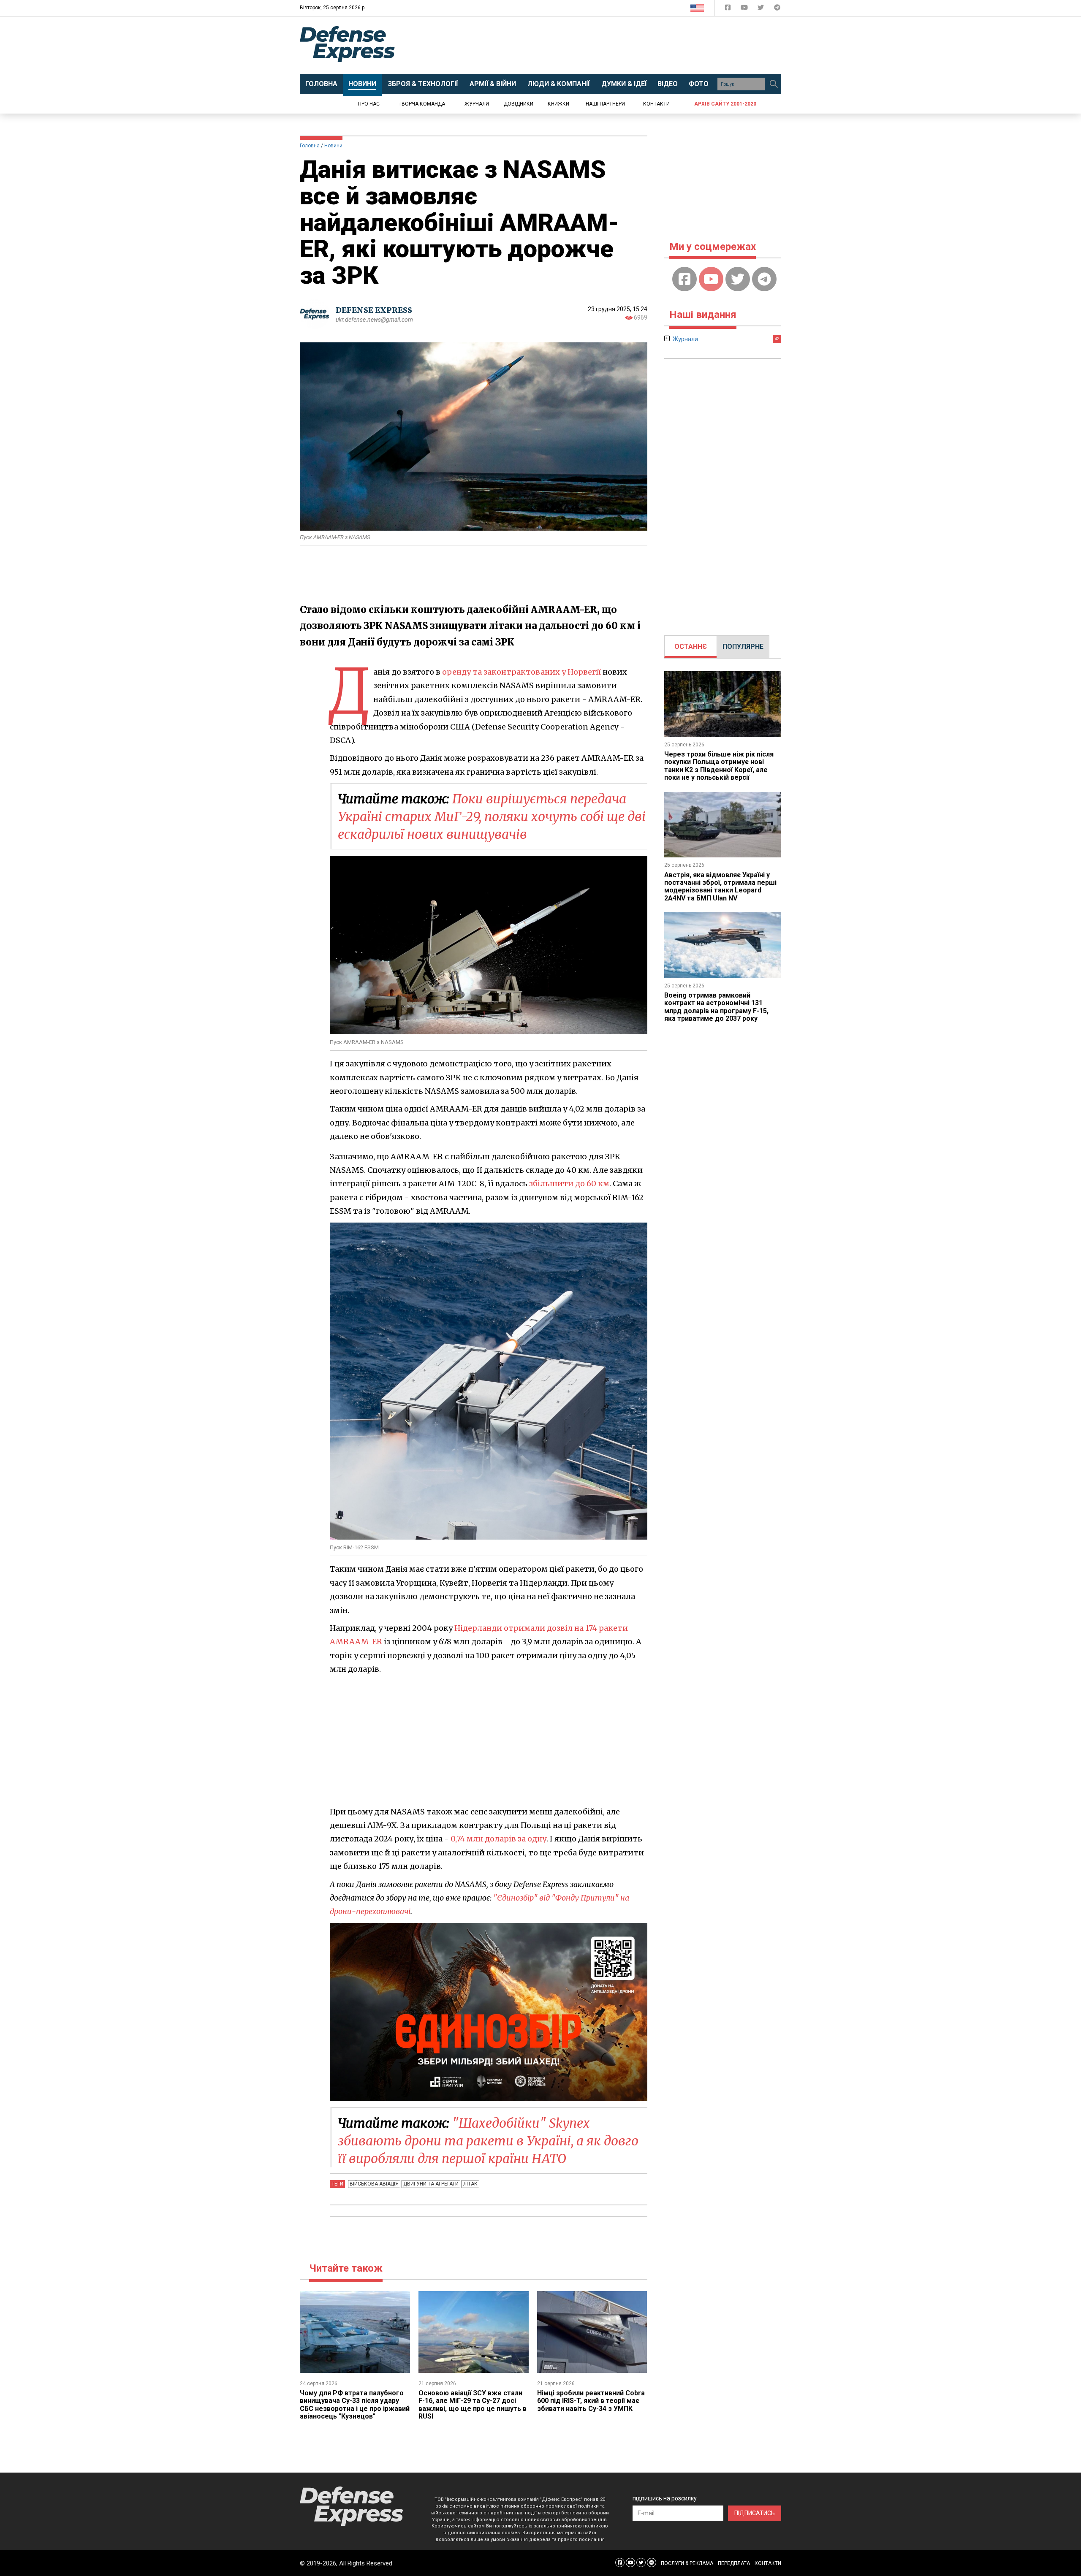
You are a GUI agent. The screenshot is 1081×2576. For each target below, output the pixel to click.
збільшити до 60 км (569, 1184)
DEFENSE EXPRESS (374, 310)
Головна (310, 146)
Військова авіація (374, 2184)
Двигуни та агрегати (431, 2184)
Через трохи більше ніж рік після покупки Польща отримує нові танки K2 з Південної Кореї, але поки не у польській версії (719, 766)
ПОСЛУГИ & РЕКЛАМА (687, 2563)
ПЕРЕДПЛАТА (734, 2563)
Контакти (656, 104)
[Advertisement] (610, 45)
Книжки (558, 104)
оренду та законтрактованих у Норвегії (521, 672)
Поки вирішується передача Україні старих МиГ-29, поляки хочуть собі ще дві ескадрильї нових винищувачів (492, 816)
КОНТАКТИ (768, 2563)
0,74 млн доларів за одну (498, 1839)
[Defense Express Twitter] (762, 9)
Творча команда (422, 104)
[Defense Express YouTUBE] (745, 9)
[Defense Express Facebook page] (729, 9)
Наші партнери (605, 104)
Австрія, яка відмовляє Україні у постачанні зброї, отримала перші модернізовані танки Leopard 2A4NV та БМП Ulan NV (720, 887)
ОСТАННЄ (691, 647)
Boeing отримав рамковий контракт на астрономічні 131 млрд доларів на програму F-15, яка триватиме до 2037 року (716, 1007)
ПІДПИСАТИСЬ (755, 2513)
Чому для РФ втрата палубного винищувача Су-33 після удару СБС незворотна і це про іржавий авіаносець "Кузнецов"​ (355, 2405)
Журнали (477, 104)
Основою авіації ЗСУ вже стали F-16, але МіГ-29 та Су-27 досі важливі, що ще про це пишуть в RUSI (473, 2405)
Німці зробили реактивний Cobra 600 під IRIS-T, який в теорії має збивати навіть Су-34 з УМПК (591, 2401)
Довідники (519, 104)
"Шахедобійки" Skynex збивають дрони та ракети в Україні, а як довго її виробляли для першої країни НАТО (488, 2141)
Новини (333, 146)
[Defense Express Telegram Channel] (777, 9)
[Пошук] (774, 84)
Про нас (369, 104)
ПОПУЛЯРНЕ (743, 647)
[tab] (691, 647)
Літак (470, 2184)
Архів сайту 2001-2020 (725, 104)
